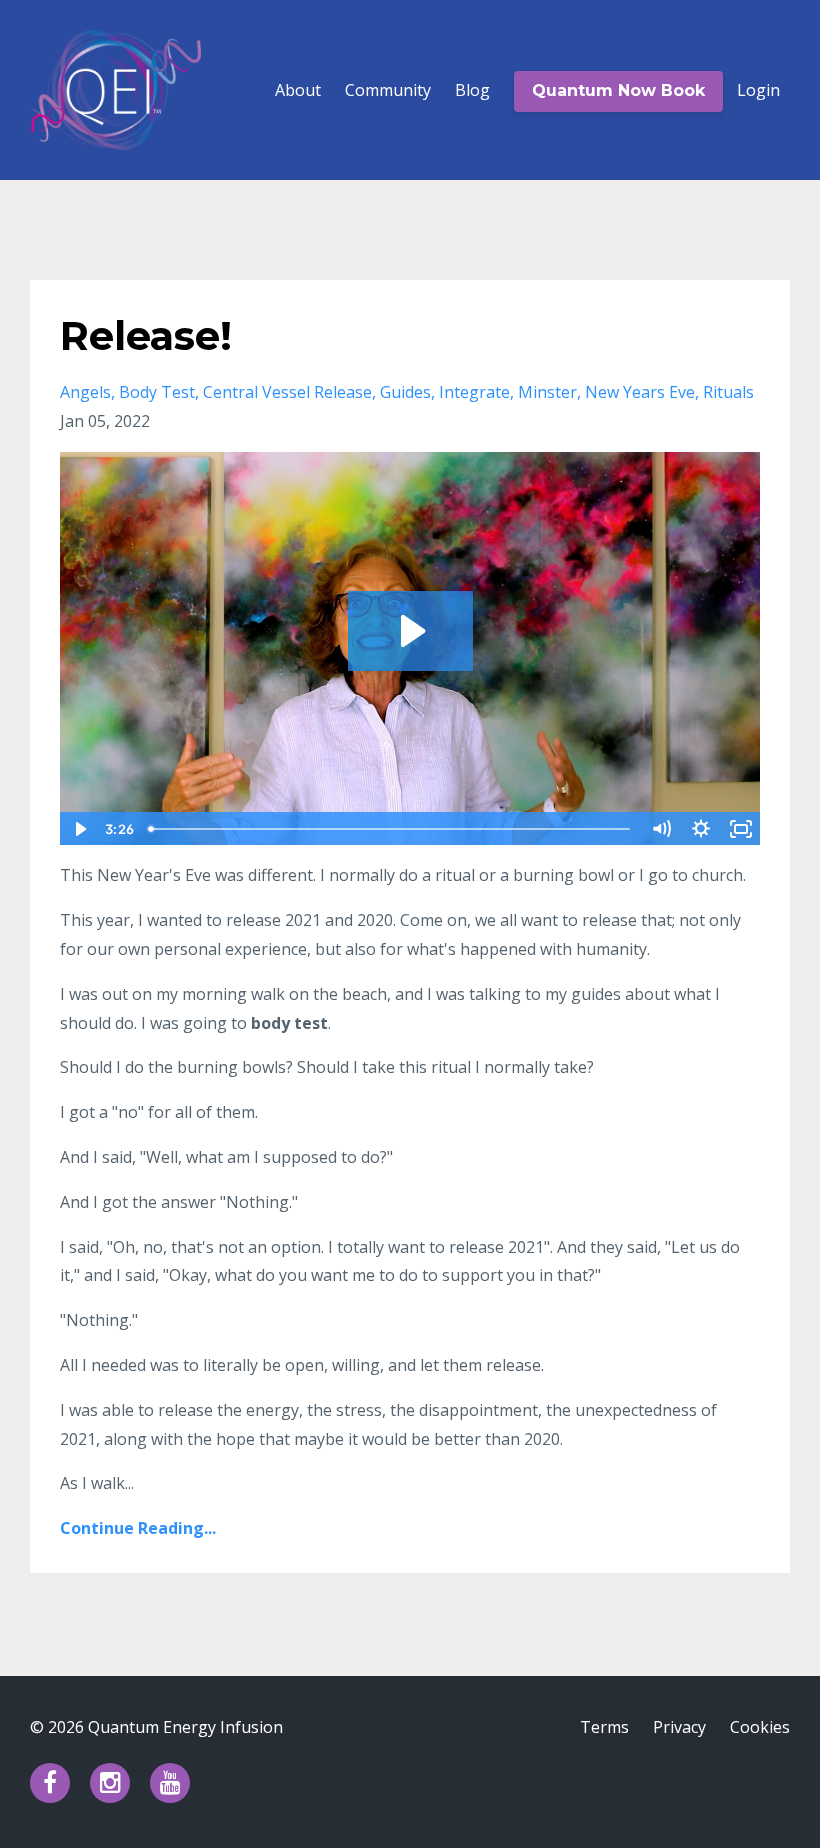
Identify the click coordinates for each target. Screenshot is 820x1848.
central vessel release (287, 392)
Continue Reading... (138, 1528)
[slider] (391, 829)
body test (157, 392)
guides (405, 392)
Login (758, 90)
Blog (472, 90)
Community (388, 90)
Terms (604, 1727)
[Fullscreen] (741, 829)
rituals (728, 392)
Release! (146, 335)
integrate (474, 392)
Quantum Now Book (618, 90)
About (298, 90)
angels (85, 392)
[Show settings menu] (701, 829)
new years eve (640, 392)
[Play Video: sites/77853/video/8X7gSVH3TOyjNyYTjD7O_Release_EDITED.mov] (410, 631)
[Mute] (661, 829)
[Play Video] (79, 829)
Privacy (679, 1727)
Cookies (760, 1727)
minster (547, 392)
